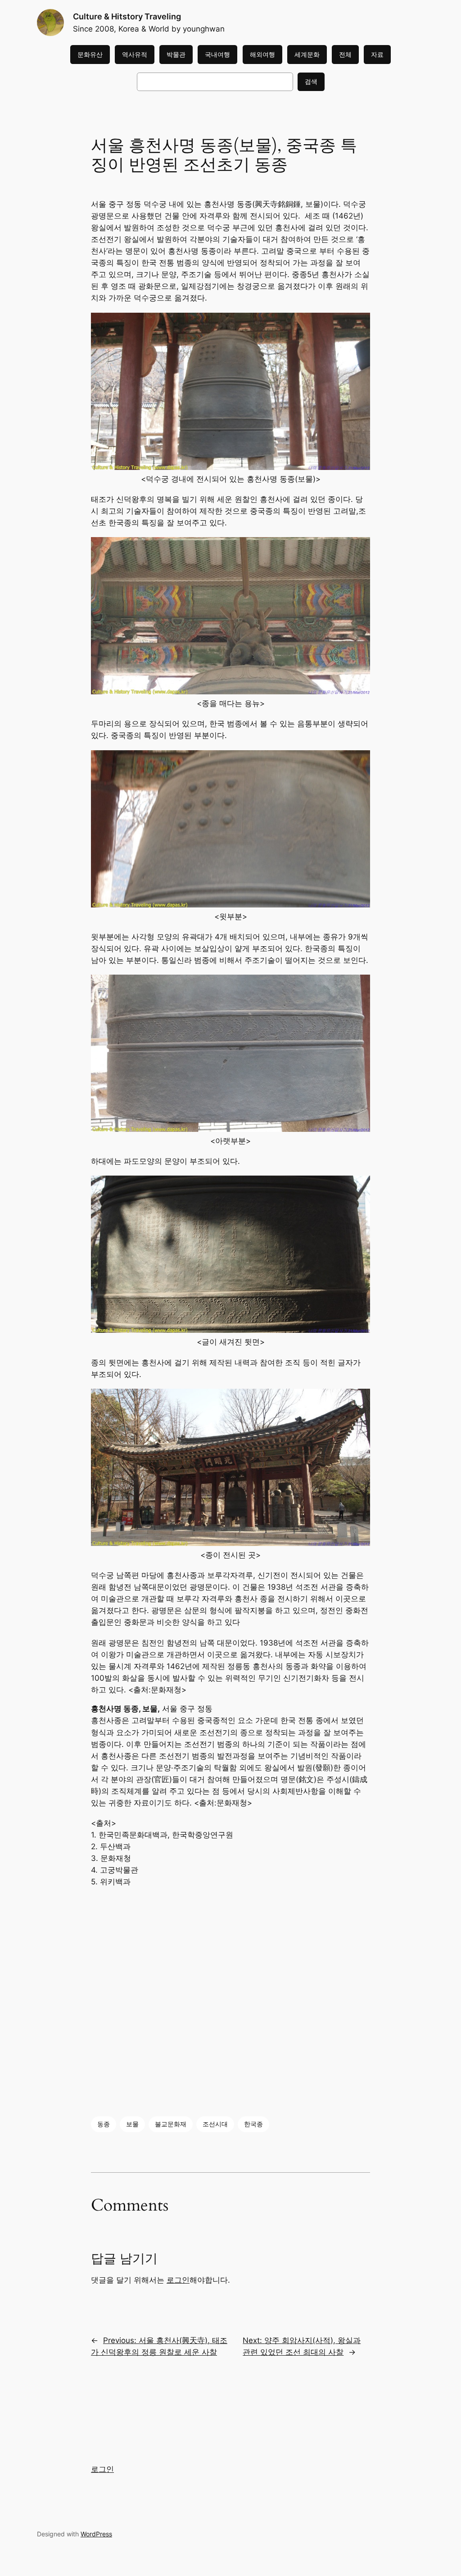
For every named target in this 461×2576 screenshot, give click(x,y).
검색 (311, 81)
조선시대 (215, 2124)
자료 (377, 54)
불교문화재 (171, 2124)
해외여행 (262, 54)
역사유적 (135, 54)
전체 (345, 54)
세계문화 (307, 54)
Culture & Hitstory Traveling (127, 16)
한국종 (253, 2124)
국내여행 (217, 54)
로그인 (178, 2280)
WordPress (96, 2534)
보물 (132, 2124)
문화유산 (90, 54)
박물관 (176, 54)
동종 (104, 2124)
